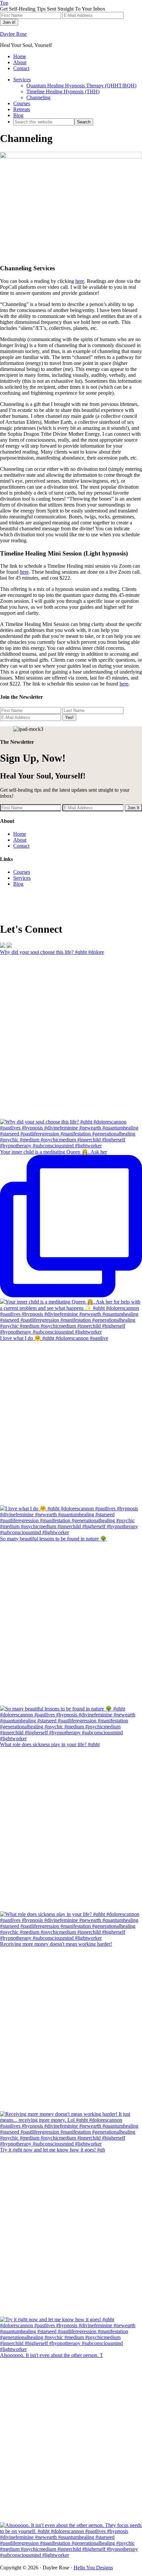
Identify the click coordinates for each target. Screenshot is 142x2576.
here (80, 281)
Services (22, 878)
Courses (22, 872)
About (20, 840)
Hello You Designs (93, 2568)
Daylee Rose (13, 34)
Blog (18, 884)
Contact (21, 846)
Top (4, 3)
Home (20, 834)
